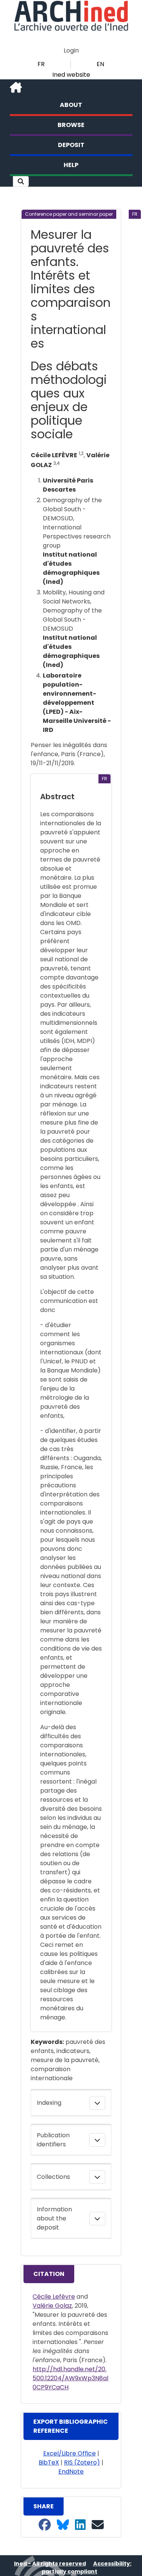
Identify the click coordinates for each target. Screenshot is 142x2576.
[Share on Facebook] (45, 2525)
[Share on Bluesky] (63, 2525)
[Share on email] (98, 2525)
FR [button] (41, 64)
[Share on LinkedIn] (80, 2525)
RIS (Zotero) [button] (82, 2462)
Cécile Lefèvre (54, 2297)
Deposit (71, 145)
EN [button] (100, 64)
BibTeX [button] (49, 2462)
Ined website (71, 75)
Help (71, 165)
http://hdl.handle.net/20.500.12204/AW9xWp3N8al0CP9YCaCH (70, 2378)
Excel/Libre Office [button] (69, 2453)
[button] (21, 181)
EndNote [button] (71, 2472)
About (71, 105)
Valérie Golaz (52, 2306)
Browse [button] (71, 125)
